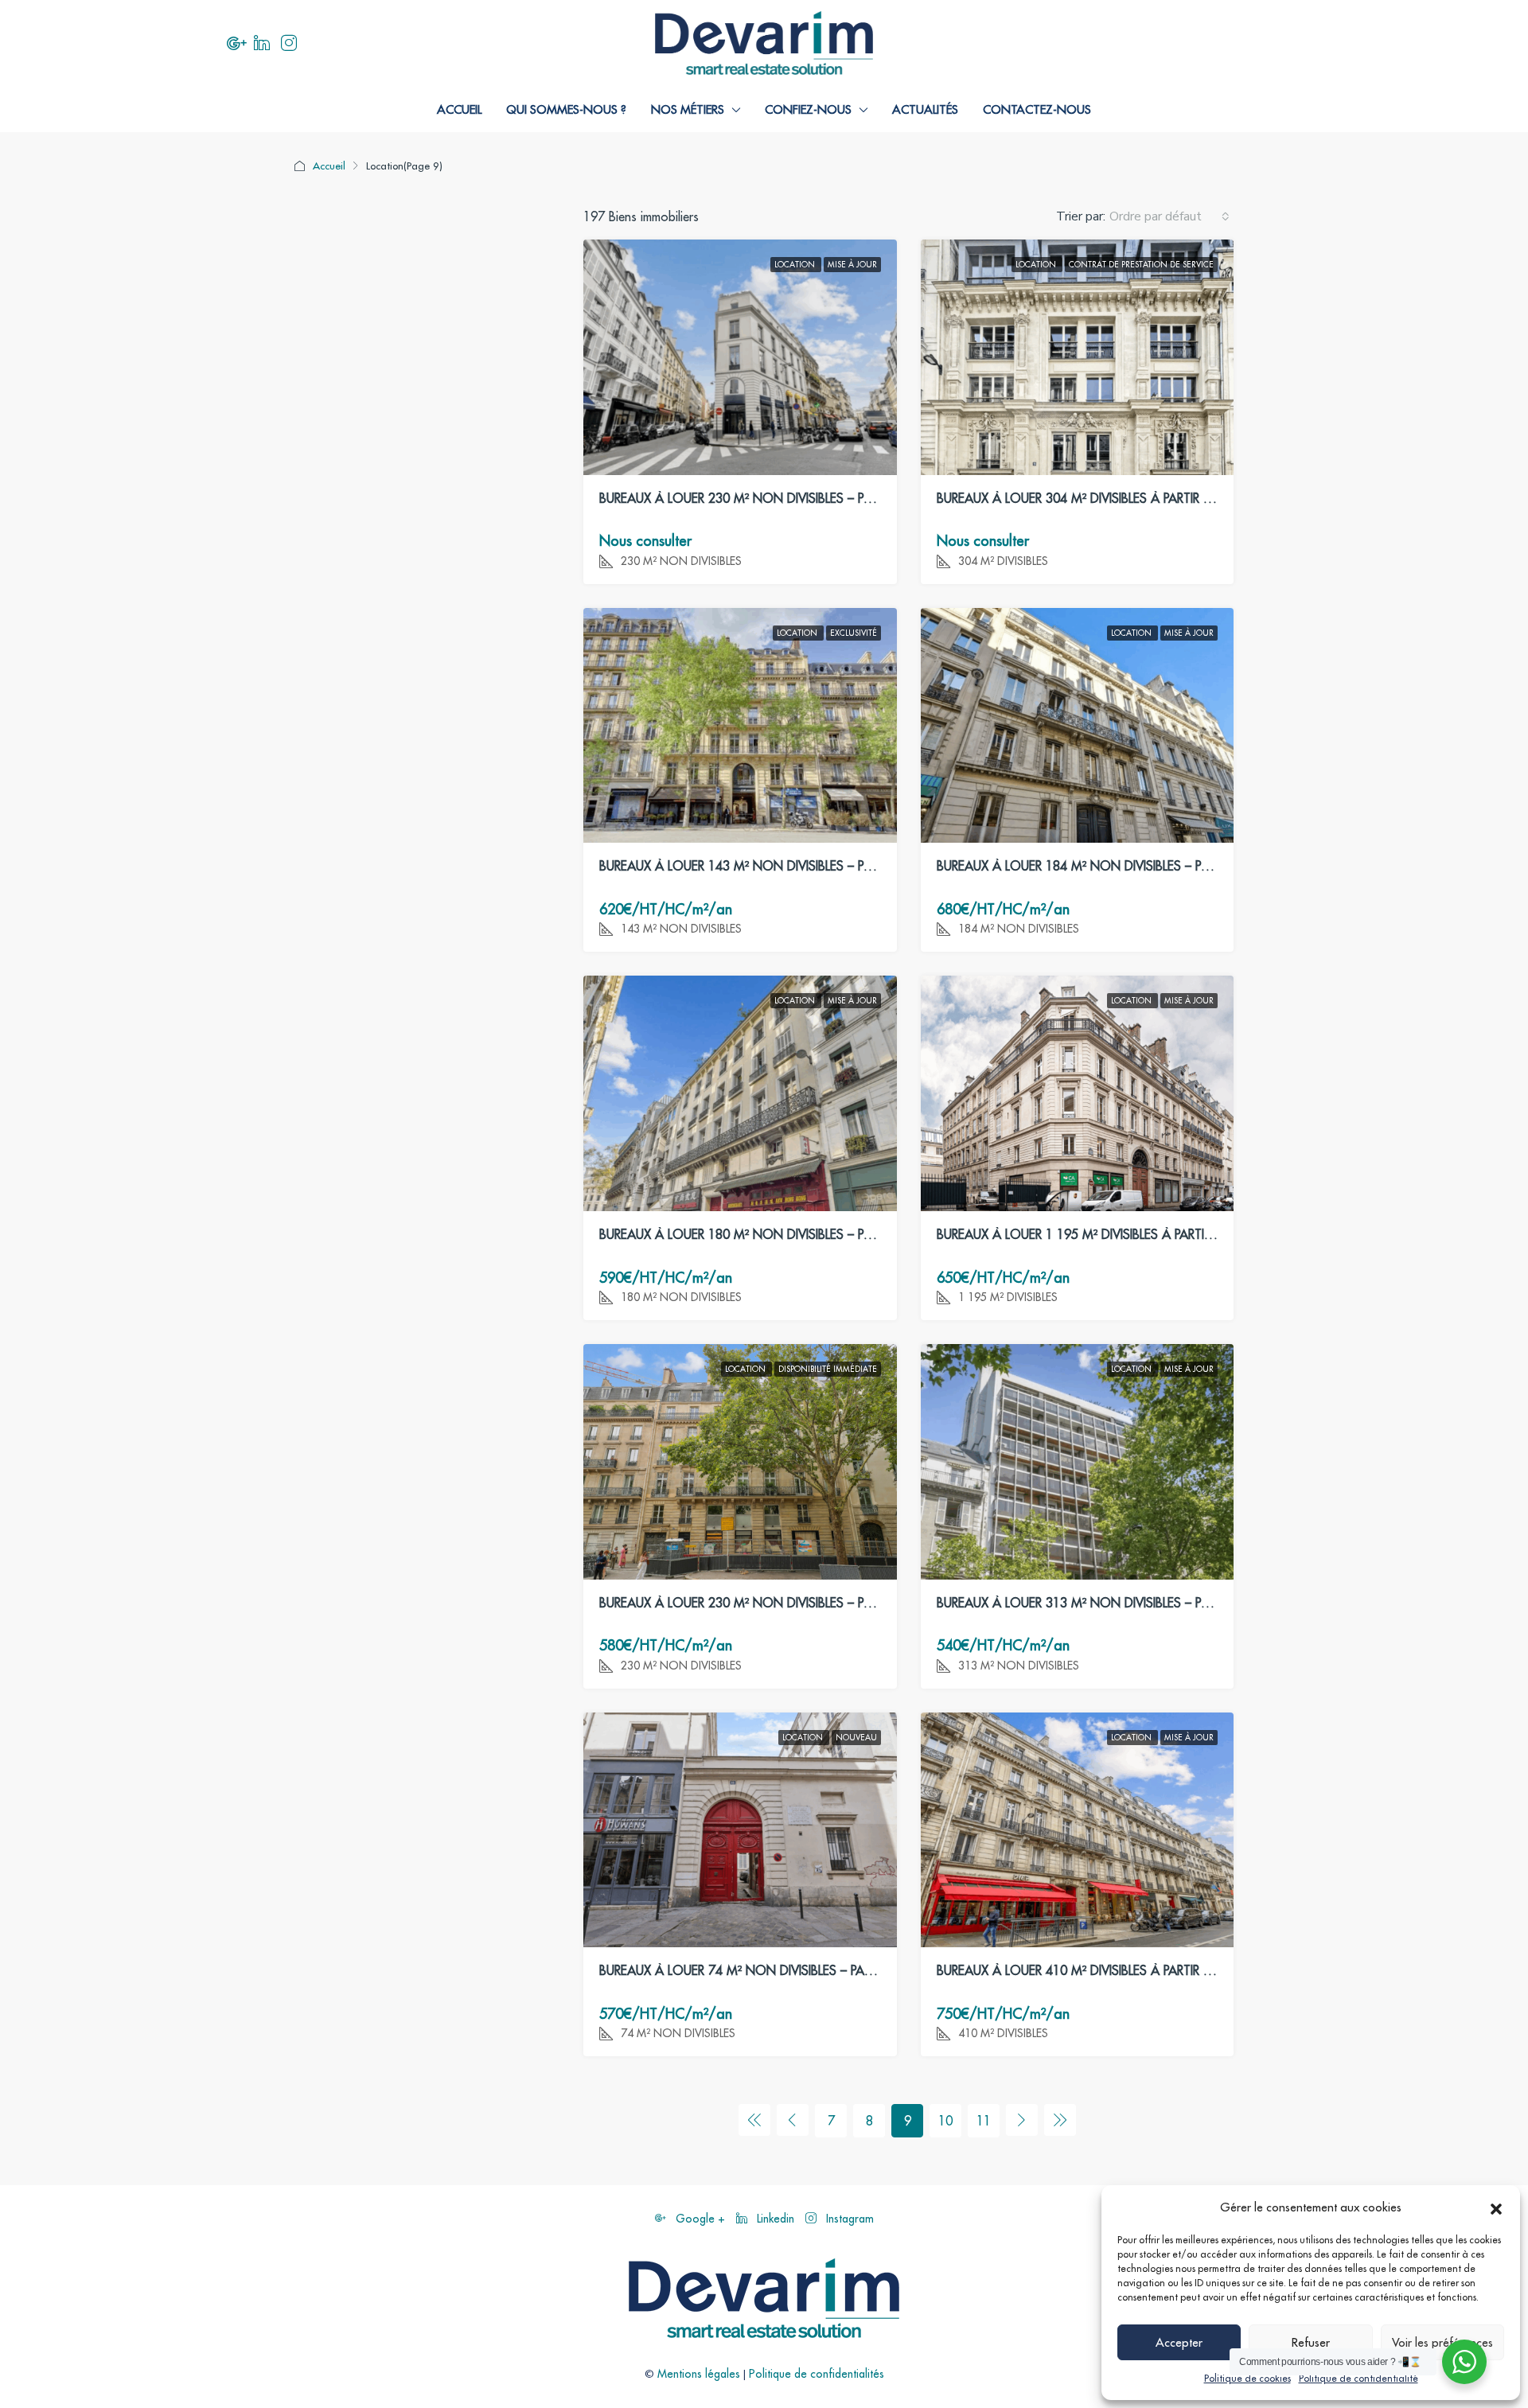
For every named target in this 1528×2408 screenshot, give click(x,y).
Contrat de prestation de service (1141, 265)
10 (945, 2121)
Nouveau (856, 1738)
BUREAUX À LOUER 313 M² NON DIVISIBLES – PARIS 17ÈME (1102, 1603)
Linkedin (776, 2219)
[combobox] (1169, 216)
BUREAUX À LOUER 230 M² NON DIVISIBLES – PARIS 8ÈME (761, 498)
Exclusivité (854, 633)
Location (796, 265)
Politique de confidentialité (1358, 2378)
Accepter (1179, 2342)
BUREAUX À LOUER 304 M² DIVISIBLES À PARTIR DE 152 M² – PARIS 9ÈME (1139, 498)
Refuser (1311, 2342)
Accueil (459, 109)
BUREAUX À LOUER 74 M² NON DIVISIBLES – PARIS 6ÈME (757, 1970)
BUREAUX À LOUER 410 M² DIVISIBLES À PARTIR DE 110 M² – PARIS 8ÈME (1139, 1970)
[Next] (1022, 2120)
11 (984, 2121)
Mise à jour (852, 265)
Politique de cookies (1247, 2378)
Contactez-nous (1037, 109)
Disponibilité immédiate (828, 1369)
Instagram (848, 2219)
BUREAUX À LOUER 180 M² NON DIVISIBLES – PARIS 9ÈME (761, 1234)
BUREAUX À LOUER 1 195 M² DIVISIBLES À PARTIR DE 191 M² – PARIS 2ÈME (1145, 1234)
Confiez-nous (808, 109)
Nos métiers (688, 109)
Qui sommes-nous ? (566, 109)
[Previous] (754, 2120)
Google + (700, 2219)
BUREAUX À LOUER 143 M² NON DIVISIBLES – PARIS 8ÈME (761, 866)
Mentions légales (699, 2374)
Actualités (925, 109)
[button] (1496, 2207)
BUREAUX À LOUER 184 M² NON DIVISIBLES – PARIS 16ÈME (1102, 866)
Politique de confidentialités (817, 2374)
